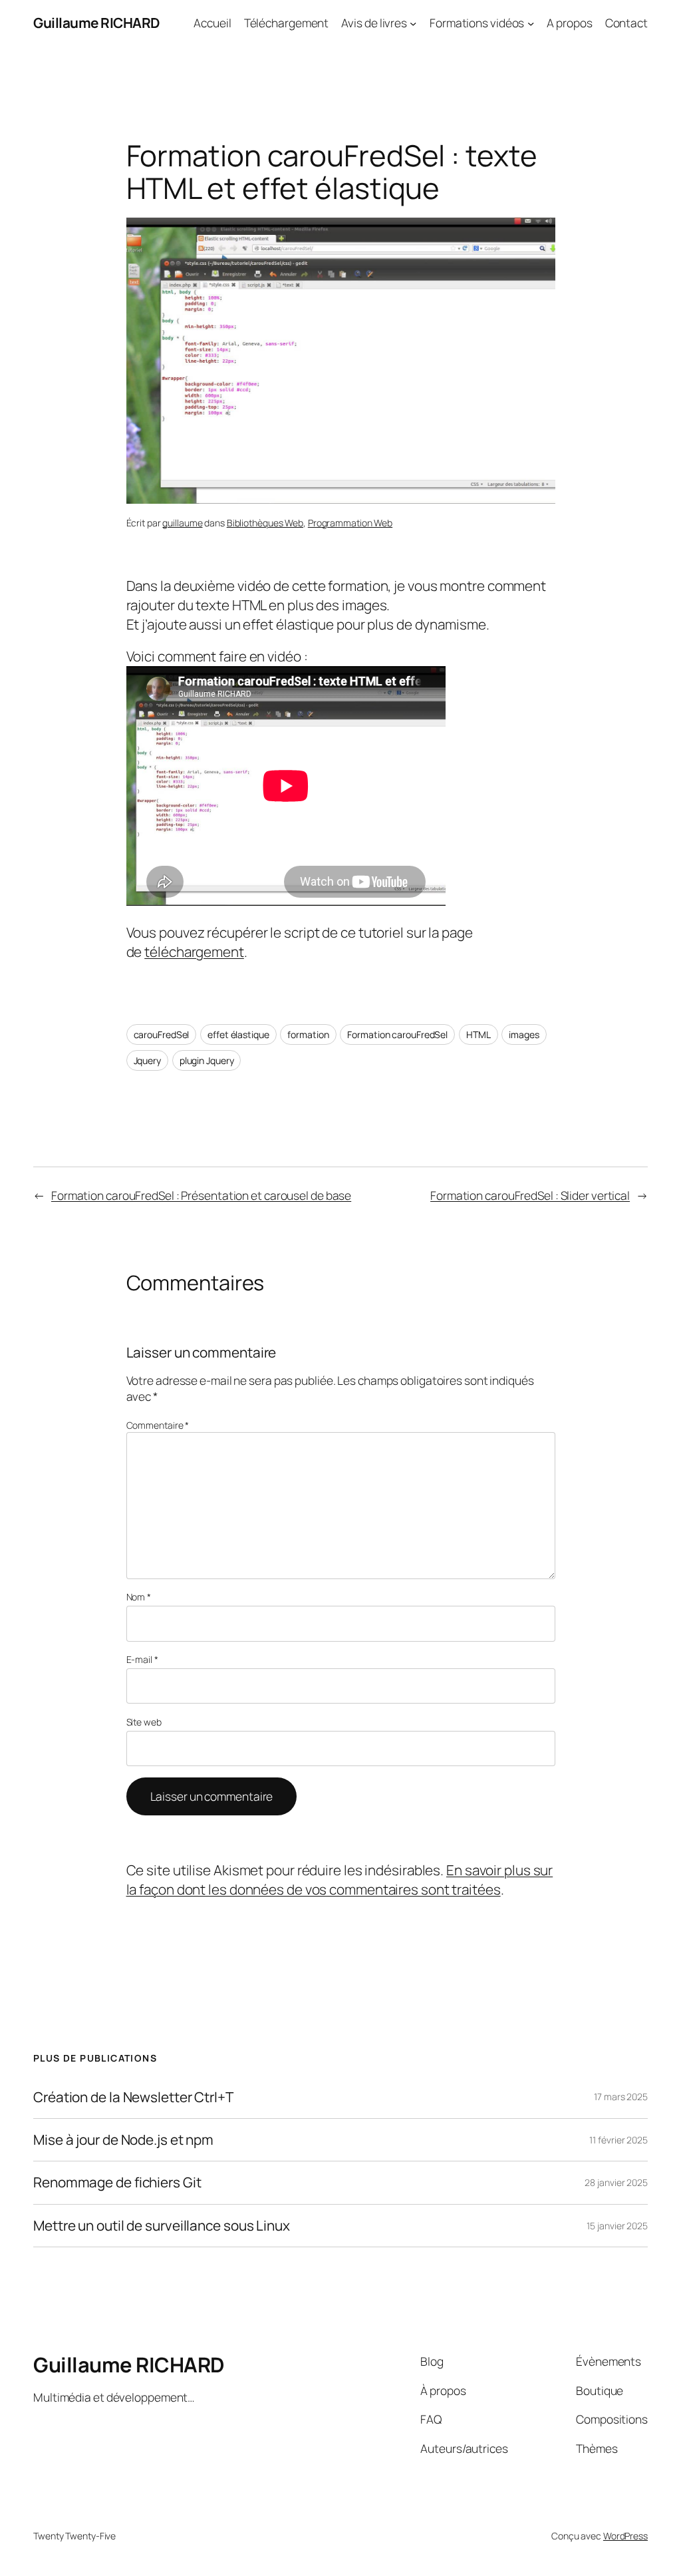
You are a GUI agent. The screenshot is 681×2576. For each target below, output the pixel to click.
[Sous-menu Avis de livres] (413, 23)
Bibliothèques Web (265, 523)
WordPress (625, 2536)
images (524, 1034)
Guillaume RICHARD (97, 23)
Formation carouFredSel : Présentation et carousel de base (201, 1195)
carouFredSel (162, 1034)
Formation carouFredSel (397, 1034)
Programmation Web (350, 523)
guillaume (182, 523)
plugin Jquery (207, 1060)
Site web (144, 1722)
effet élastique (238, 1034)
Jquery (147, 1060)
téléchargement (194, 952)
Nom (139, 1597)
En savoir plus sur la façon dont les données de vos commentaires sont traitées (340, 1880)
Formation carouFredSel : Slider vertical (530, 1195)
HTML (478, 1034)
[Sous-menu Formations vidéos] (531, 23)
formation (308, 1034)
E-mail (142, 1659)
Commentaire (158, 1425)
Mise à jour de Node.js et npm (123, 2140)
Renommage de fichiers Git (117, 2182)
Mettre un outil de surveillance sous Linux (162, 2226)
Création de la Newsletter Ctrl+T (133, 2097)
